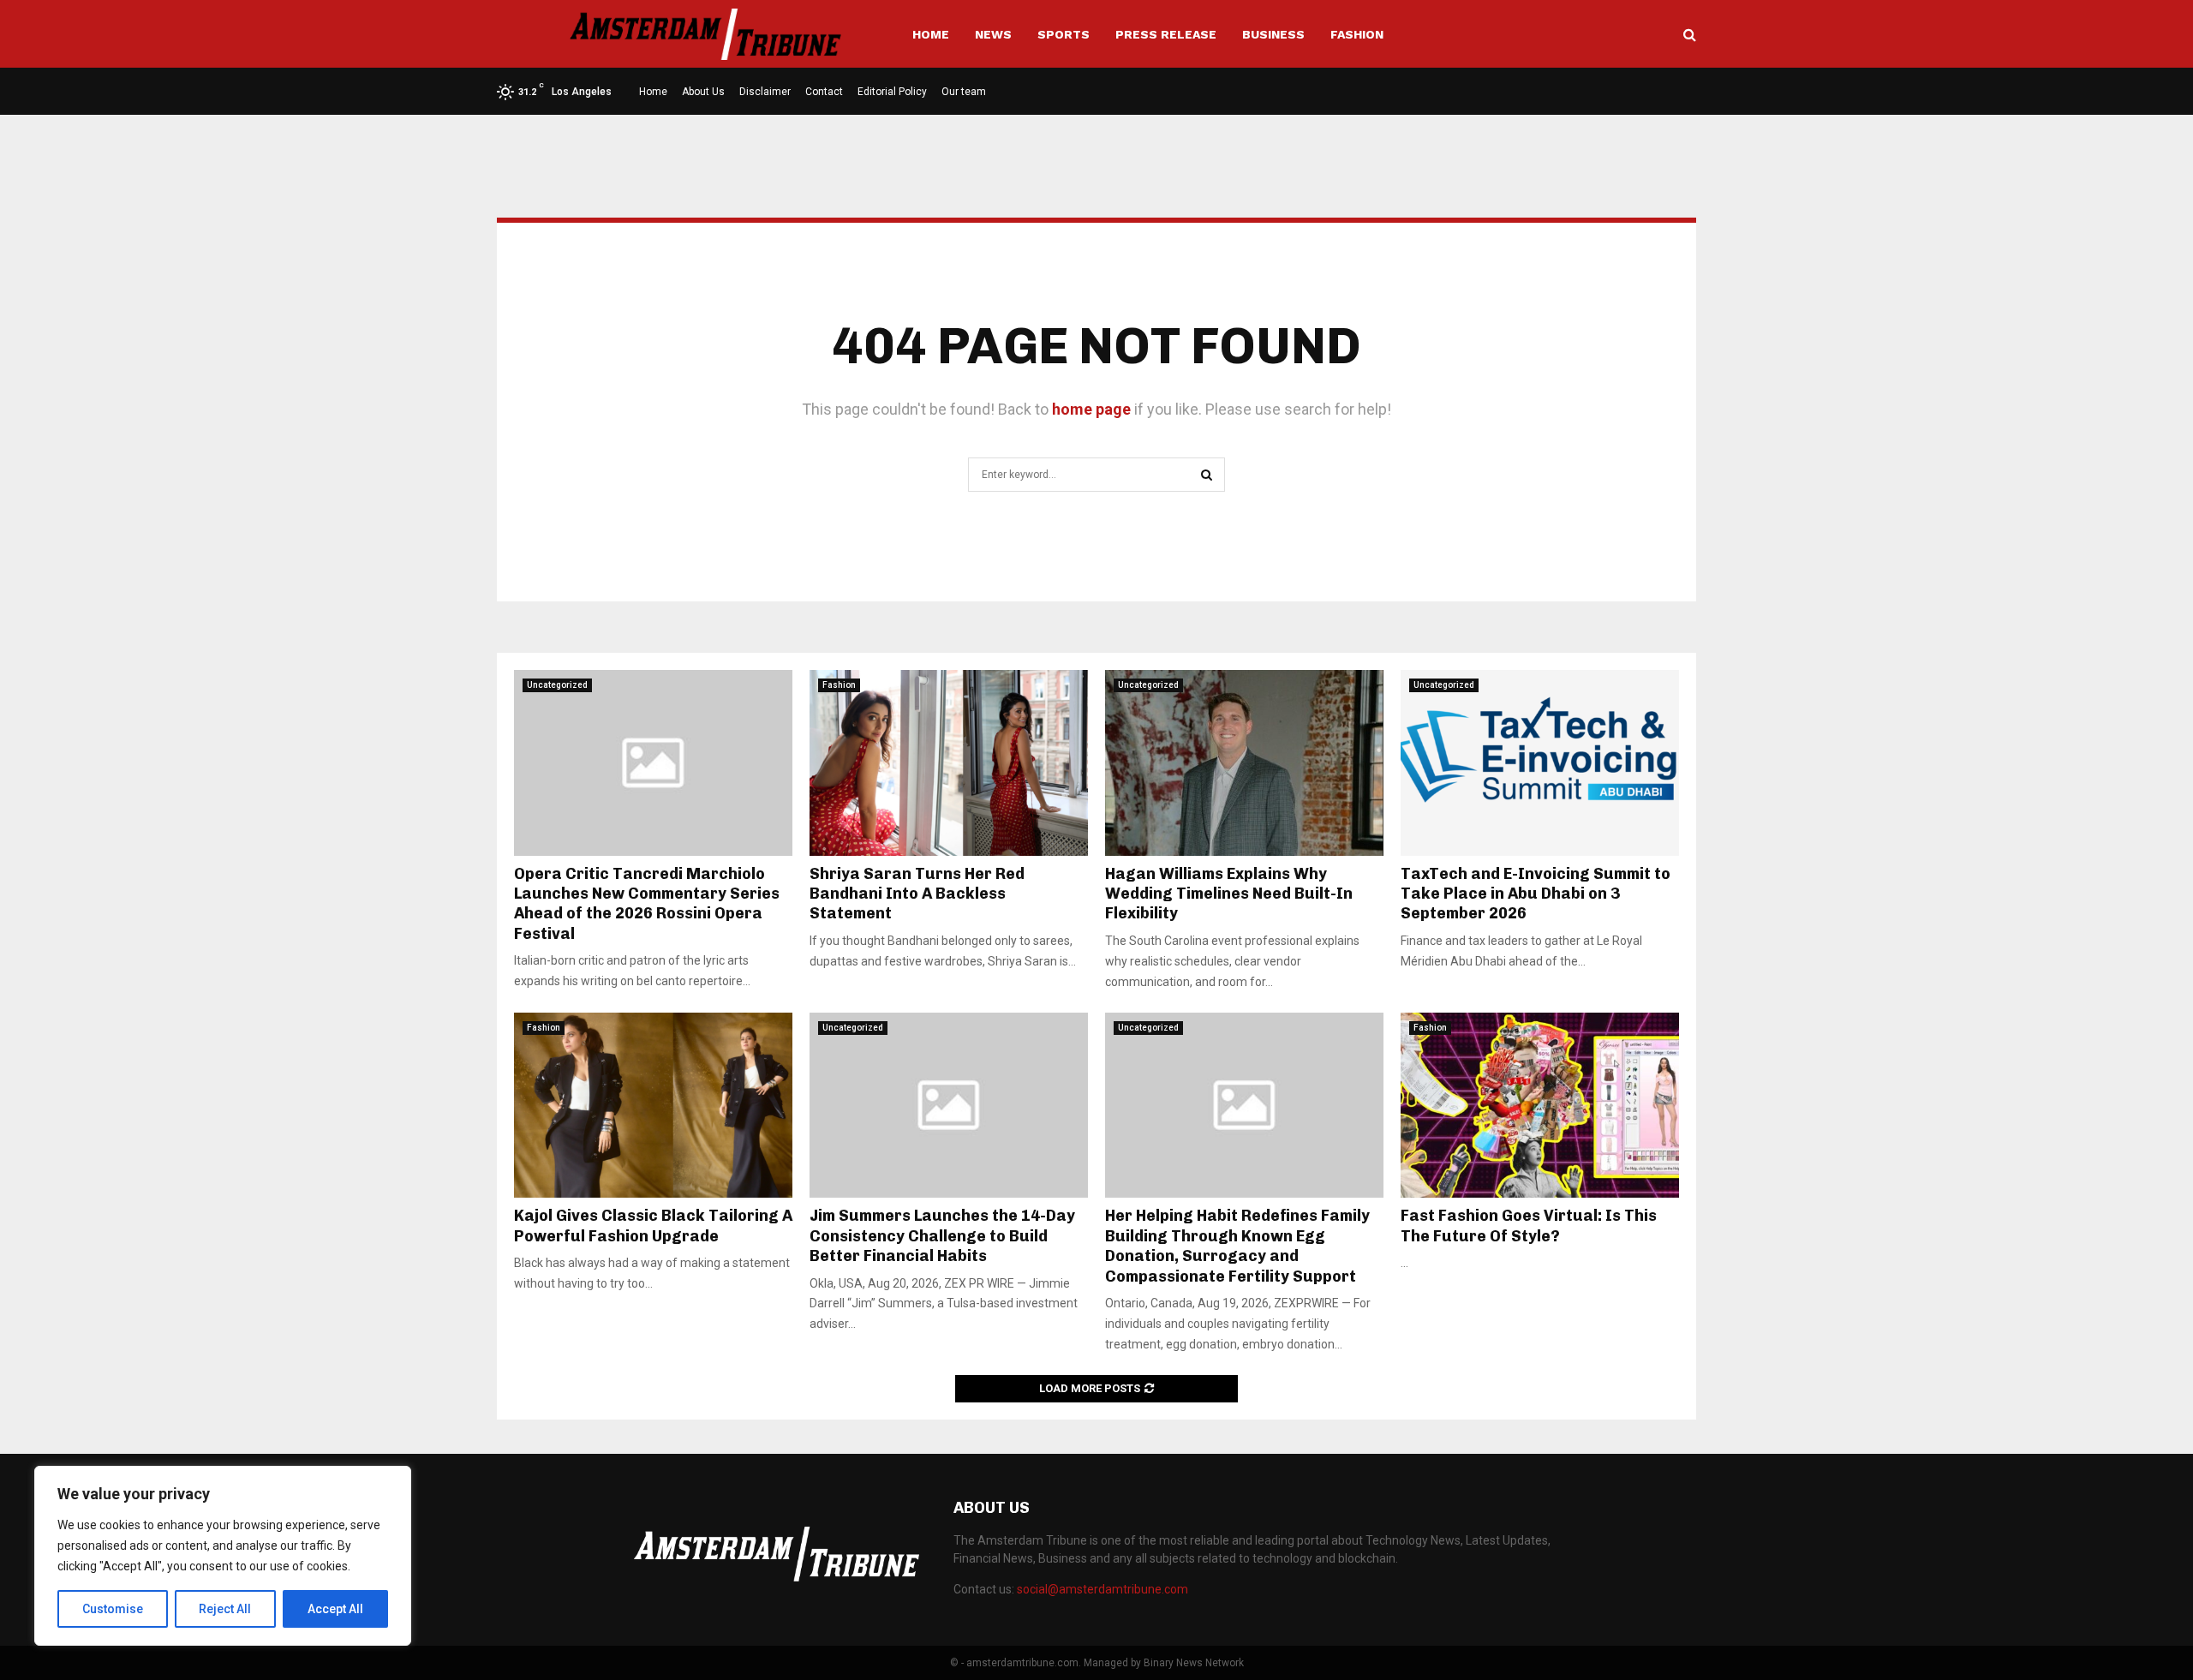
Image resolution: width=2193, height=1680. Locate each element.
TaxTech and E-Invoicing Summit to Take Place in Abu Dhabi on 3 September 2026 (1536, 894)
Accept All (335, 1609)
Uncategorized (557, 685)
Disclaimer (765, 92)
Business (1273, 34)
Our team (964, 92)
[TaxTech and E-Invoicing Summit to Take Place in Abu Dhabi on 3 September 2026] (1540, 763)
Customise (113, 1609)
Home (931, 34)
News (993, 34)
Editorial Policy (892, 92)
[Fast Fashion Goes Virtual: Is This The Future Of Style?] (1540, 1106)
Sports (1064, 34)
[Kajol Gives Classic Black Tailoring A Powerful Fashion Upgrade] (653, 1106)
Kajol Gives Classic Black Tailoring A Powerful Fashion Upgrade (653, 1226)
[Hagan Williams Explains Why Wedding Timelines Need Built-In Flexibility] (1244, 763)
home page (1091, 409)
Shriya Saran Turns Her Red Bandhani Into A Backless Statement (917, 894)
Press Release (1166, 34)
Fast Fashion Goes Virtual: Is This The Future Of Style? (1529, 1226)
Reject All (225, 1609)
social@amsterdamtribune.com (1102, 1589)
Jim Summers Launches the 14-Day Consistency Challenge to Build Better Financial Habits (942, 1236)
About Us (703, 92)
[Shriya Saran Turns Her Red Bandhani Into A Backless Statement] (949, 763)
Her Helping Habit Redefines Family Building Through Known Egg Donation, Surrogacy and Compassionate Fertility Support (1237, 1246)
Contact (824, 92)
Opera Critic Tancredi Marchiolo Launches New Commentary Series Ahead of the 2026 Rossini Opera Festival (647, 904)
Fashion (1357, 34)
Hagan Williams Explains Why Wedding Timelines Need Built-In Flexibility (1229, 894)
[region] (223, 1556)
